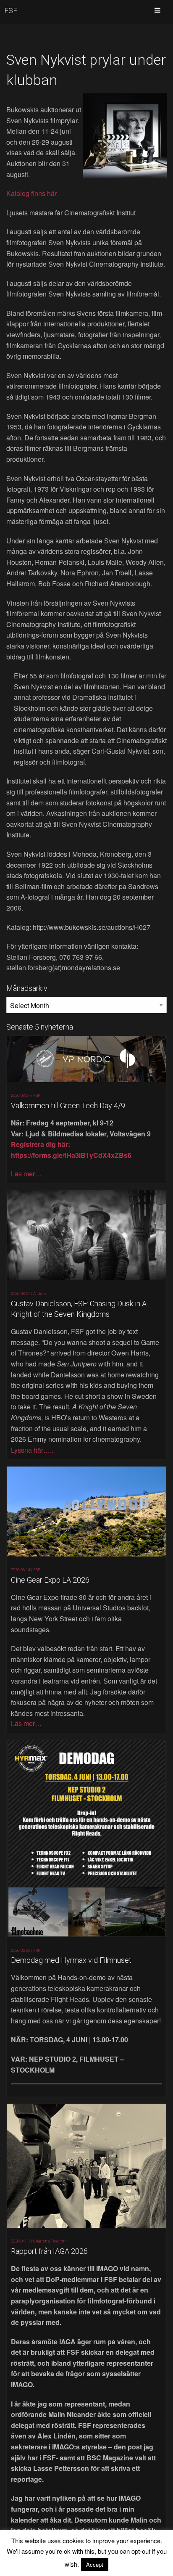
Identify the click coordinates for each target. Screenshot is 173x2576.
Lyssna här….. (32, 1450)
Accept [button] (95, 2564)
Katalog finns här (31, 193)
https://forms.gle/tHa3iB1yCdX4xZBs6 (71, 1155)
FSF (11, 11)
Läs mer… (26, 1174)
